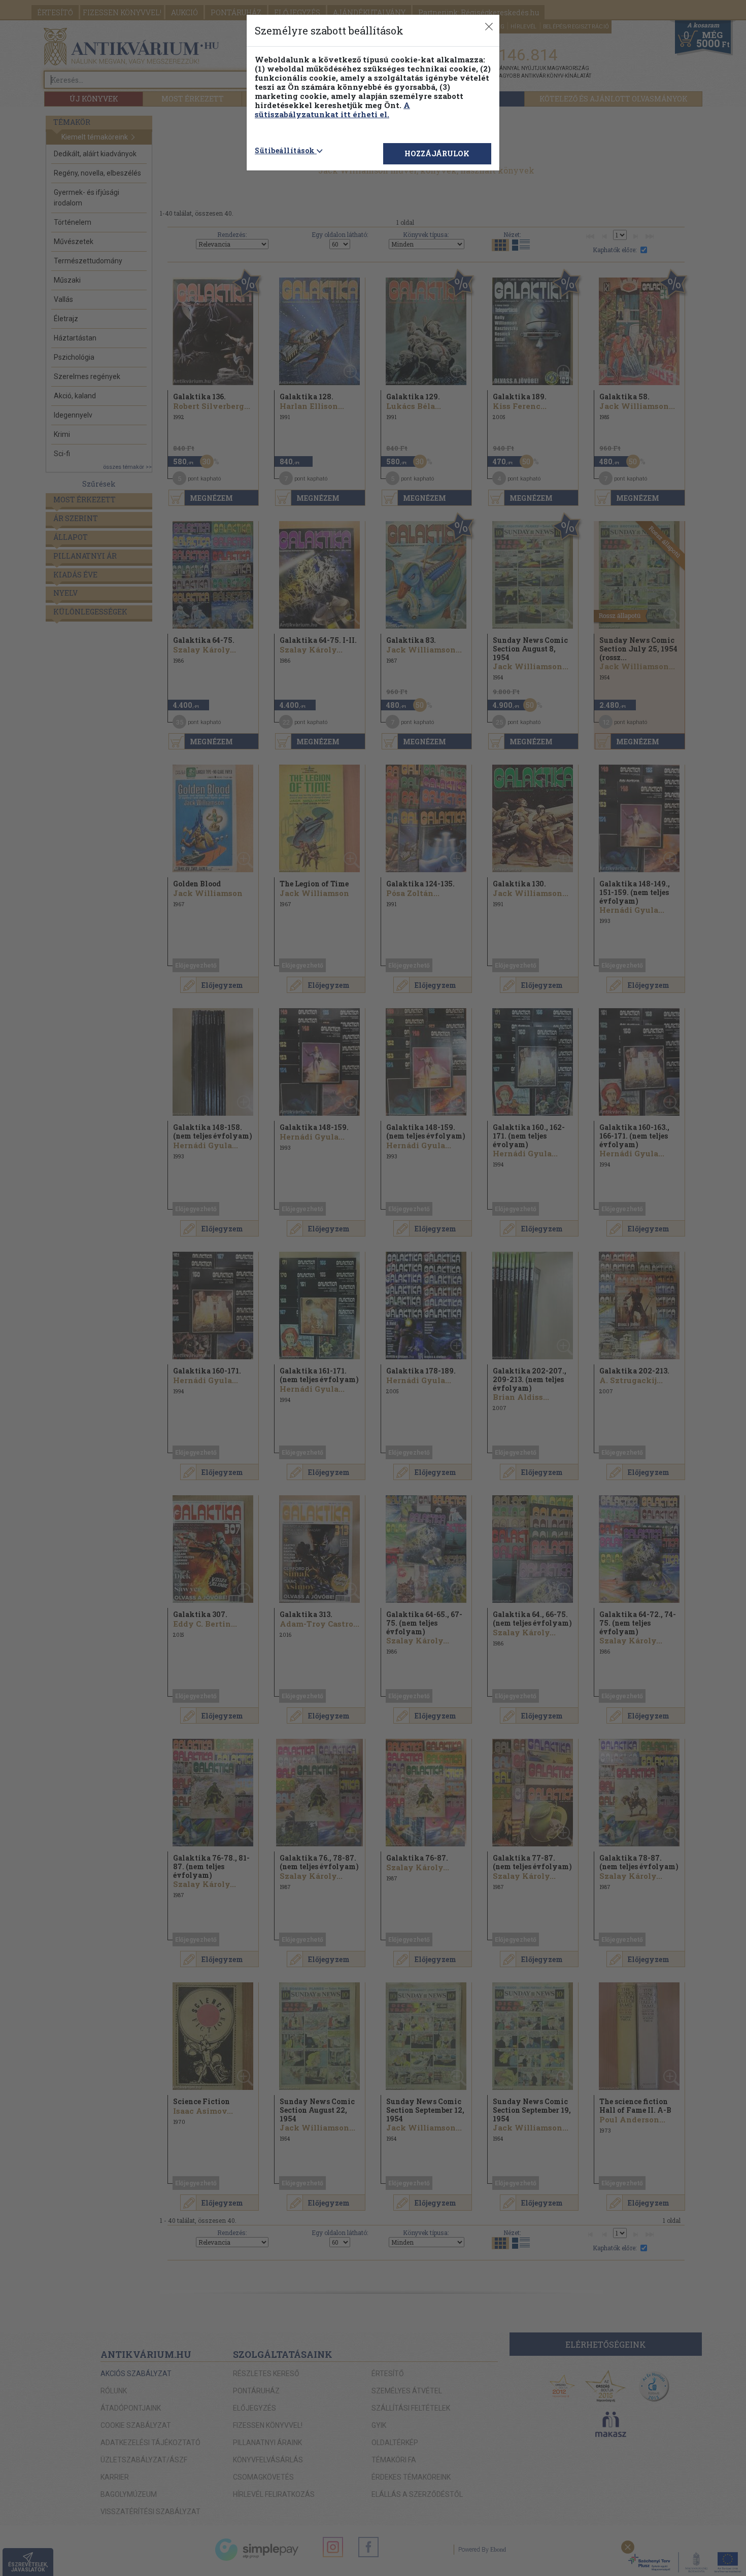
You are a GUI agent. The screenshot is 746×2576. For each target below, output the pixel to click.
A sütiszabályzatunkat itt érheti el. (332, 110)
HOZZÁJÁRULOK (437, 153)
